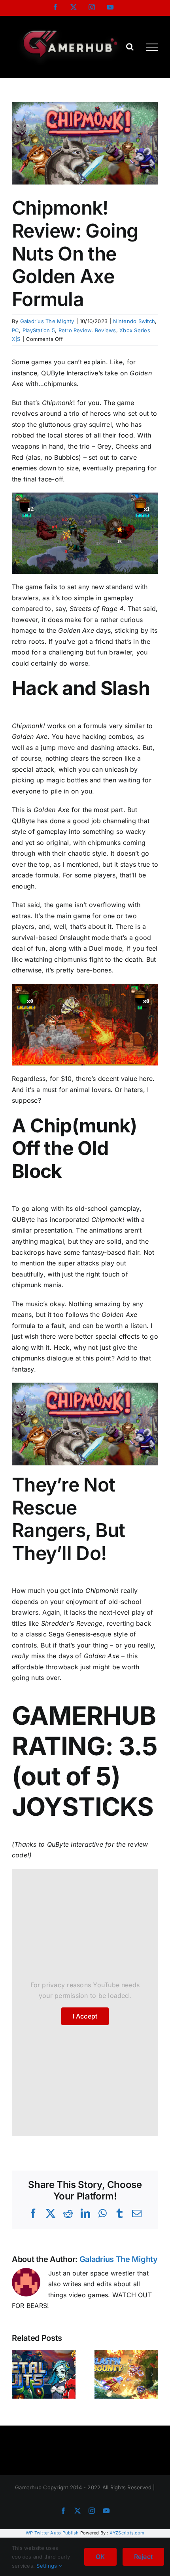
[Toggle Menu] (152, 47)
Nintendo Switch (134, 321)
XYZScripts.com (127, 2533)
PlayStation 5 (39, 330)
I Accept (85, 2016)
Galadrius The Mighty (47, 321)
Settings (47, 2566)
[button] (18, 2374)
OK (100, 2557)
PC (15, 330)
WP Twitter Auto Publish (52, 2533)
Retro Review (75, 330)
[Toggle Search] (130, 47)
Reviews (106, 330)
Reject (143, 2557)
